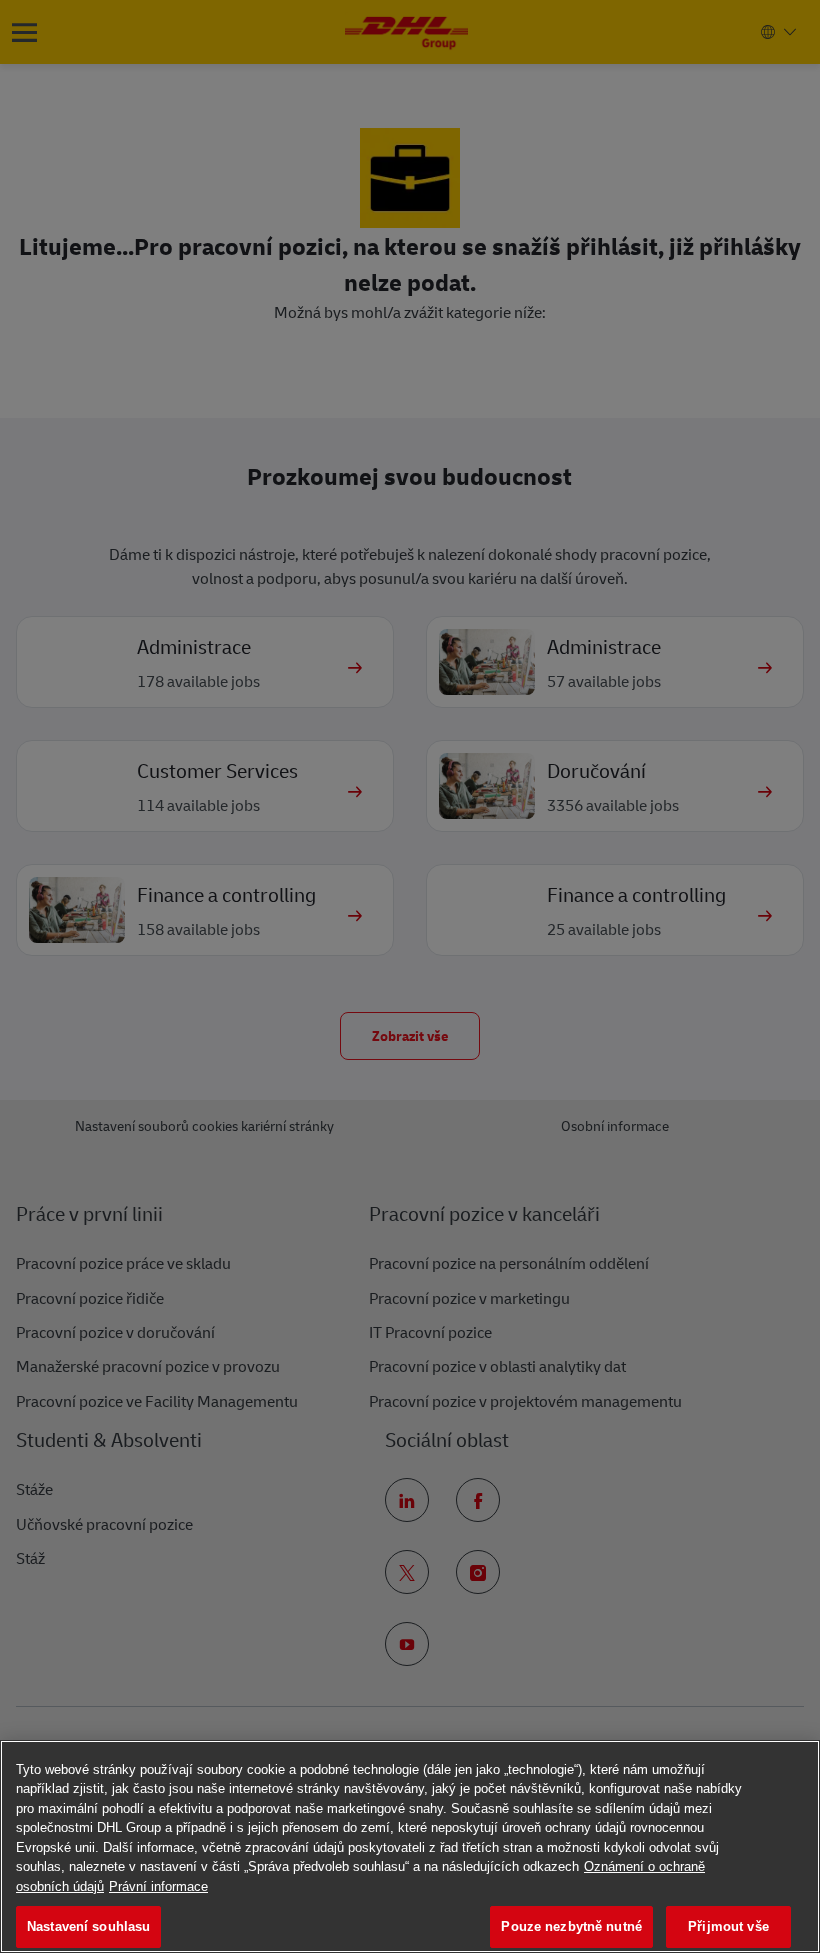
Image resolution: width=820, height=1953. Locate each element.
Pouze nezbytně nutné (571, 1926)
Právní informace (158, 1886)
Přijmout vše (728, 1926)
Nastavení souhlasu (88, 1926)
